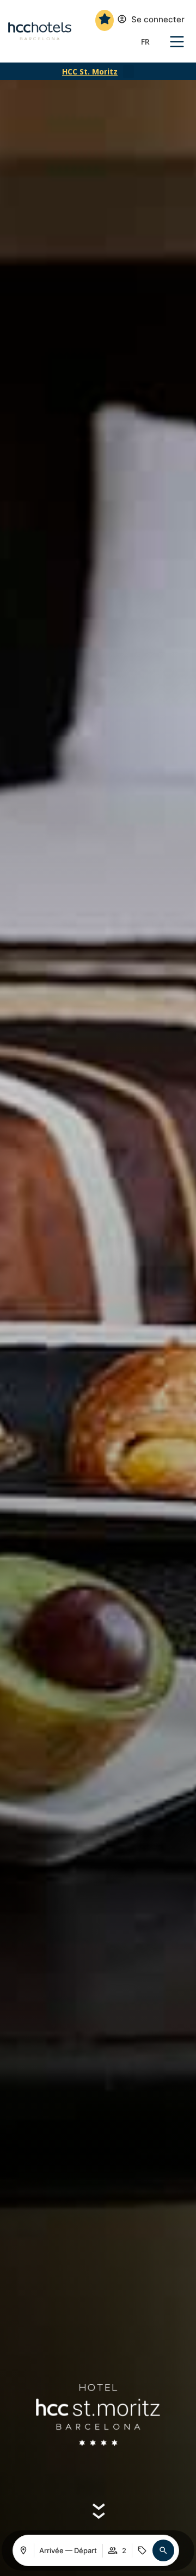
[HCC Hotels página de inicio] (40, 32)
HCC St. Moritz (90, 71)
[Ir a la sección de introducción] (98, 2509)
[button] (128, 72)
